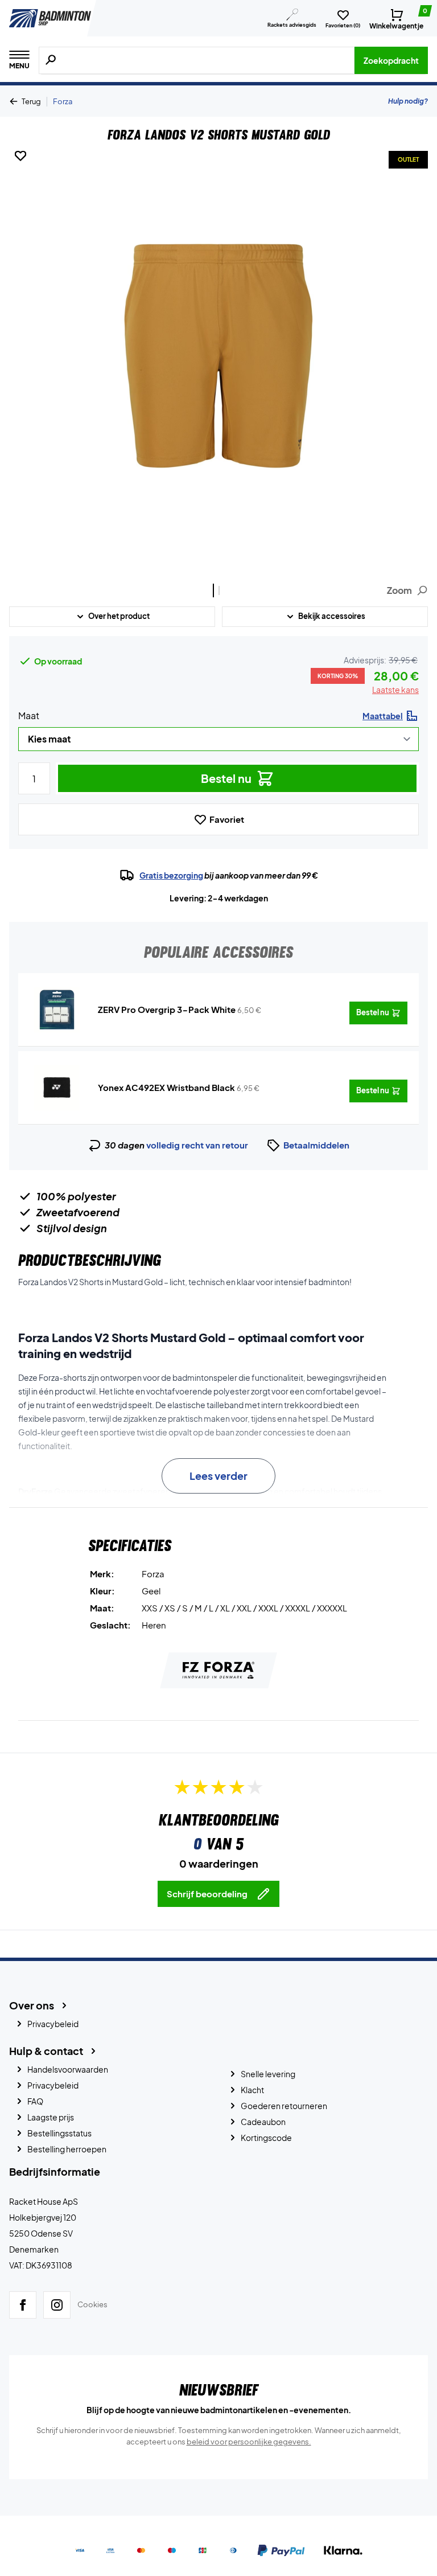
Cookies (92, 2305)
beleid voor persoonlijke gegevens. (249, 2442)
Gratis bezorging (171, 875)
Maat (29, 715)
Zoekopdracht (391, 60)
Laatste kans (395, 690)
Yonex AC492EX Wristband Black (166, 1087)
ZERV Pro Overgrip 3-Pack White (167, 1009)
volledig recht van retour (197, 1145)
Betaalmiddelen (316, 1145)
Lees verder (218, 1476)
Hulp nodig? (408, 101)
